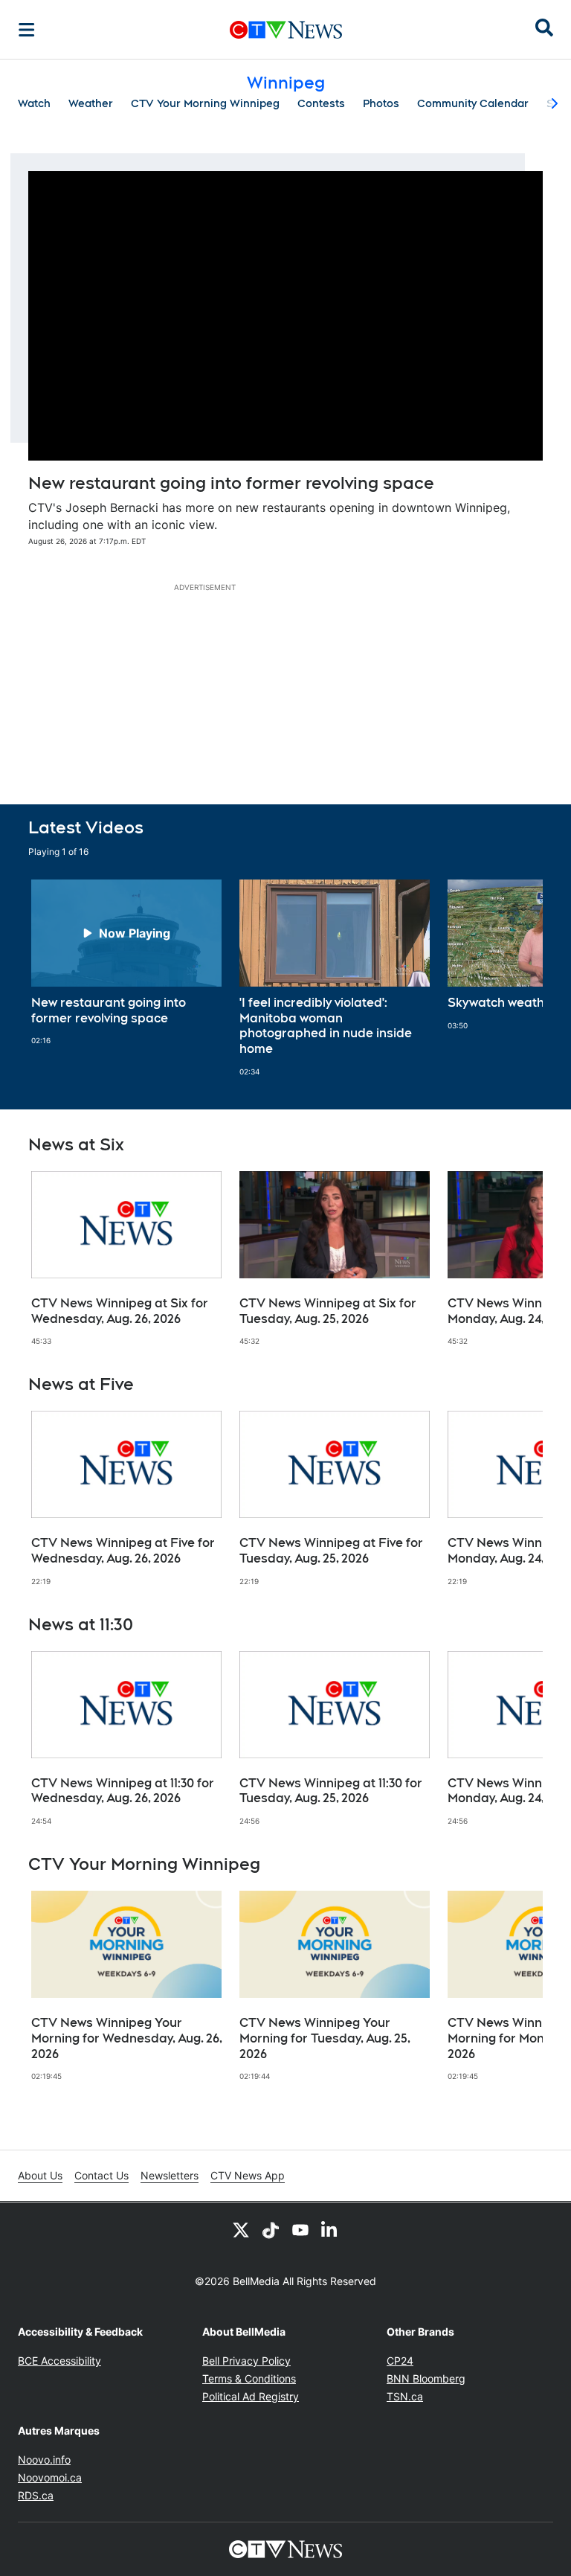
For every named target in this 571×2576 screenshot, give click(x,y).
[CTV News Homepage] (286, 30)
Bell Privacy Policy (246, 2361)
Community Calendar (473, 103)
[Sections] (27, 30)
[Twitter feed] (241, 2229)
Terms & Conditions (249, 2378)
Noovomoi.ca (50, 2477)
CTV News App (248, 2175)
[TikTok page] (271, 2229)
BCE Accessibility (59, 2361)
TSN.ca (405, 2396)
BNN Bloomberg (426, 2378)
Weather (91, 103)
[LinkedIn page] (330, 2229)
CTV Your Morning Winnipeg (205, 103)
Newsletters (170, 2175)
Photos (381, 103)
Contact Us (101, 2175)
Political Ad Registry (251, 2396)
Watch (34, 103)
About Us (40, 2175)
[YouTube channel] (300, 2229)
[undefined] (126, 963)
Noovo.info (44, 2460)
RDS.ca (36, 2495)
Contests (321, 103)
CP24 (400, 2361)
